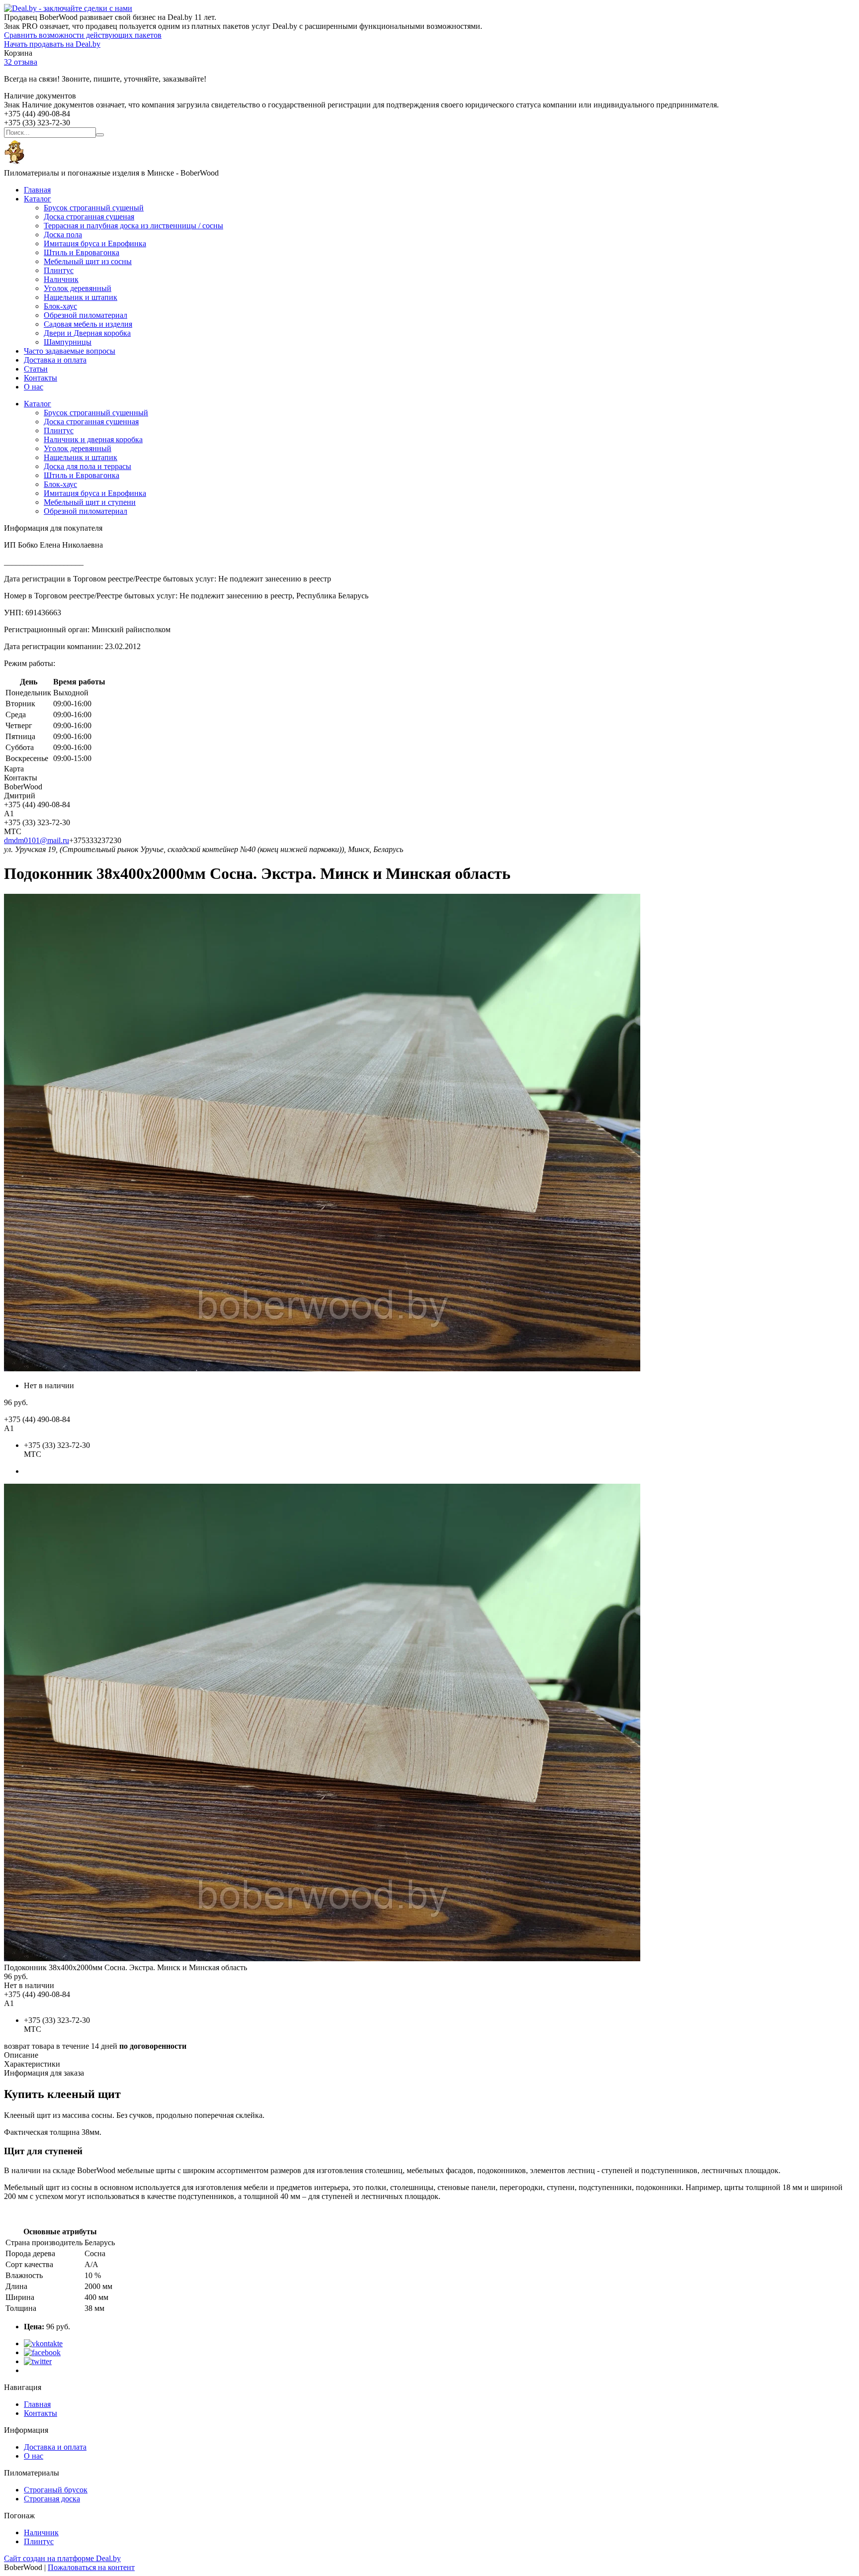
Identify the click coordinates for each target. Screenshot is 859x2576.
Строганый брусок (56, 2490)
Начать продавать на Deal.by (52, 44)
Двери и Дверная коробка (87, 333)
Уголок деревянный (78, 288)
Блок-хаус (60, 306)
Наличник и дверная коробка (93, 439)
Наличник (61, 279)
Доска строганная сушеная (89, 217)
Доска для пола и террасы (87, 466)
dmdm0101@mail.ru (37, 840)
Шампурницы (68, 342)
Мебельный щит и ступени (90, 502)
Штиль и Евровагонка (82, 252)
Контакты (41, 378)
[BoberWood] (14, 164)
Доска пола (63, 235)
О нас (34, 387)
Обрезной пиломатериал (86, 315)
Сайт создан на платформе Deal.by (62, 2558)
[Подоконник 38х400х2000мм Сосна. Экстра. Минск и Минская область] (322, 1958)
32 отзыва (21, 62)
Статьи (36, 369)
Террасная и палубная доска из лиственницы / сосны (133, 226)
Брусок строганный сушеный (94, 208)
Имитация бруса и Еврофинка (95, 243)
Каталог (38, 199)
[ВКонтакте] (43, 2343)
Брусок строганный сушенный (96, 413)
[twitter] (38, 2361)
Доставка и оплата (55, 360)
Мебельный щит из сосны (88, 261)
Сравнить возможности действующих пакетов (83, 35)
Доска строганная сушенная (91, 422)
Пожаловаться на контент (91, 2567)
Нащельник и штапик (81, 297)
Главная (37, 190)
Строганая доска (52, 2499)
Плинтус (59, 270)
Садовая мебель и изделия (88, 324)
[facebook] (42, 2352)
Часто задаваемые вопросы (70, 351)
